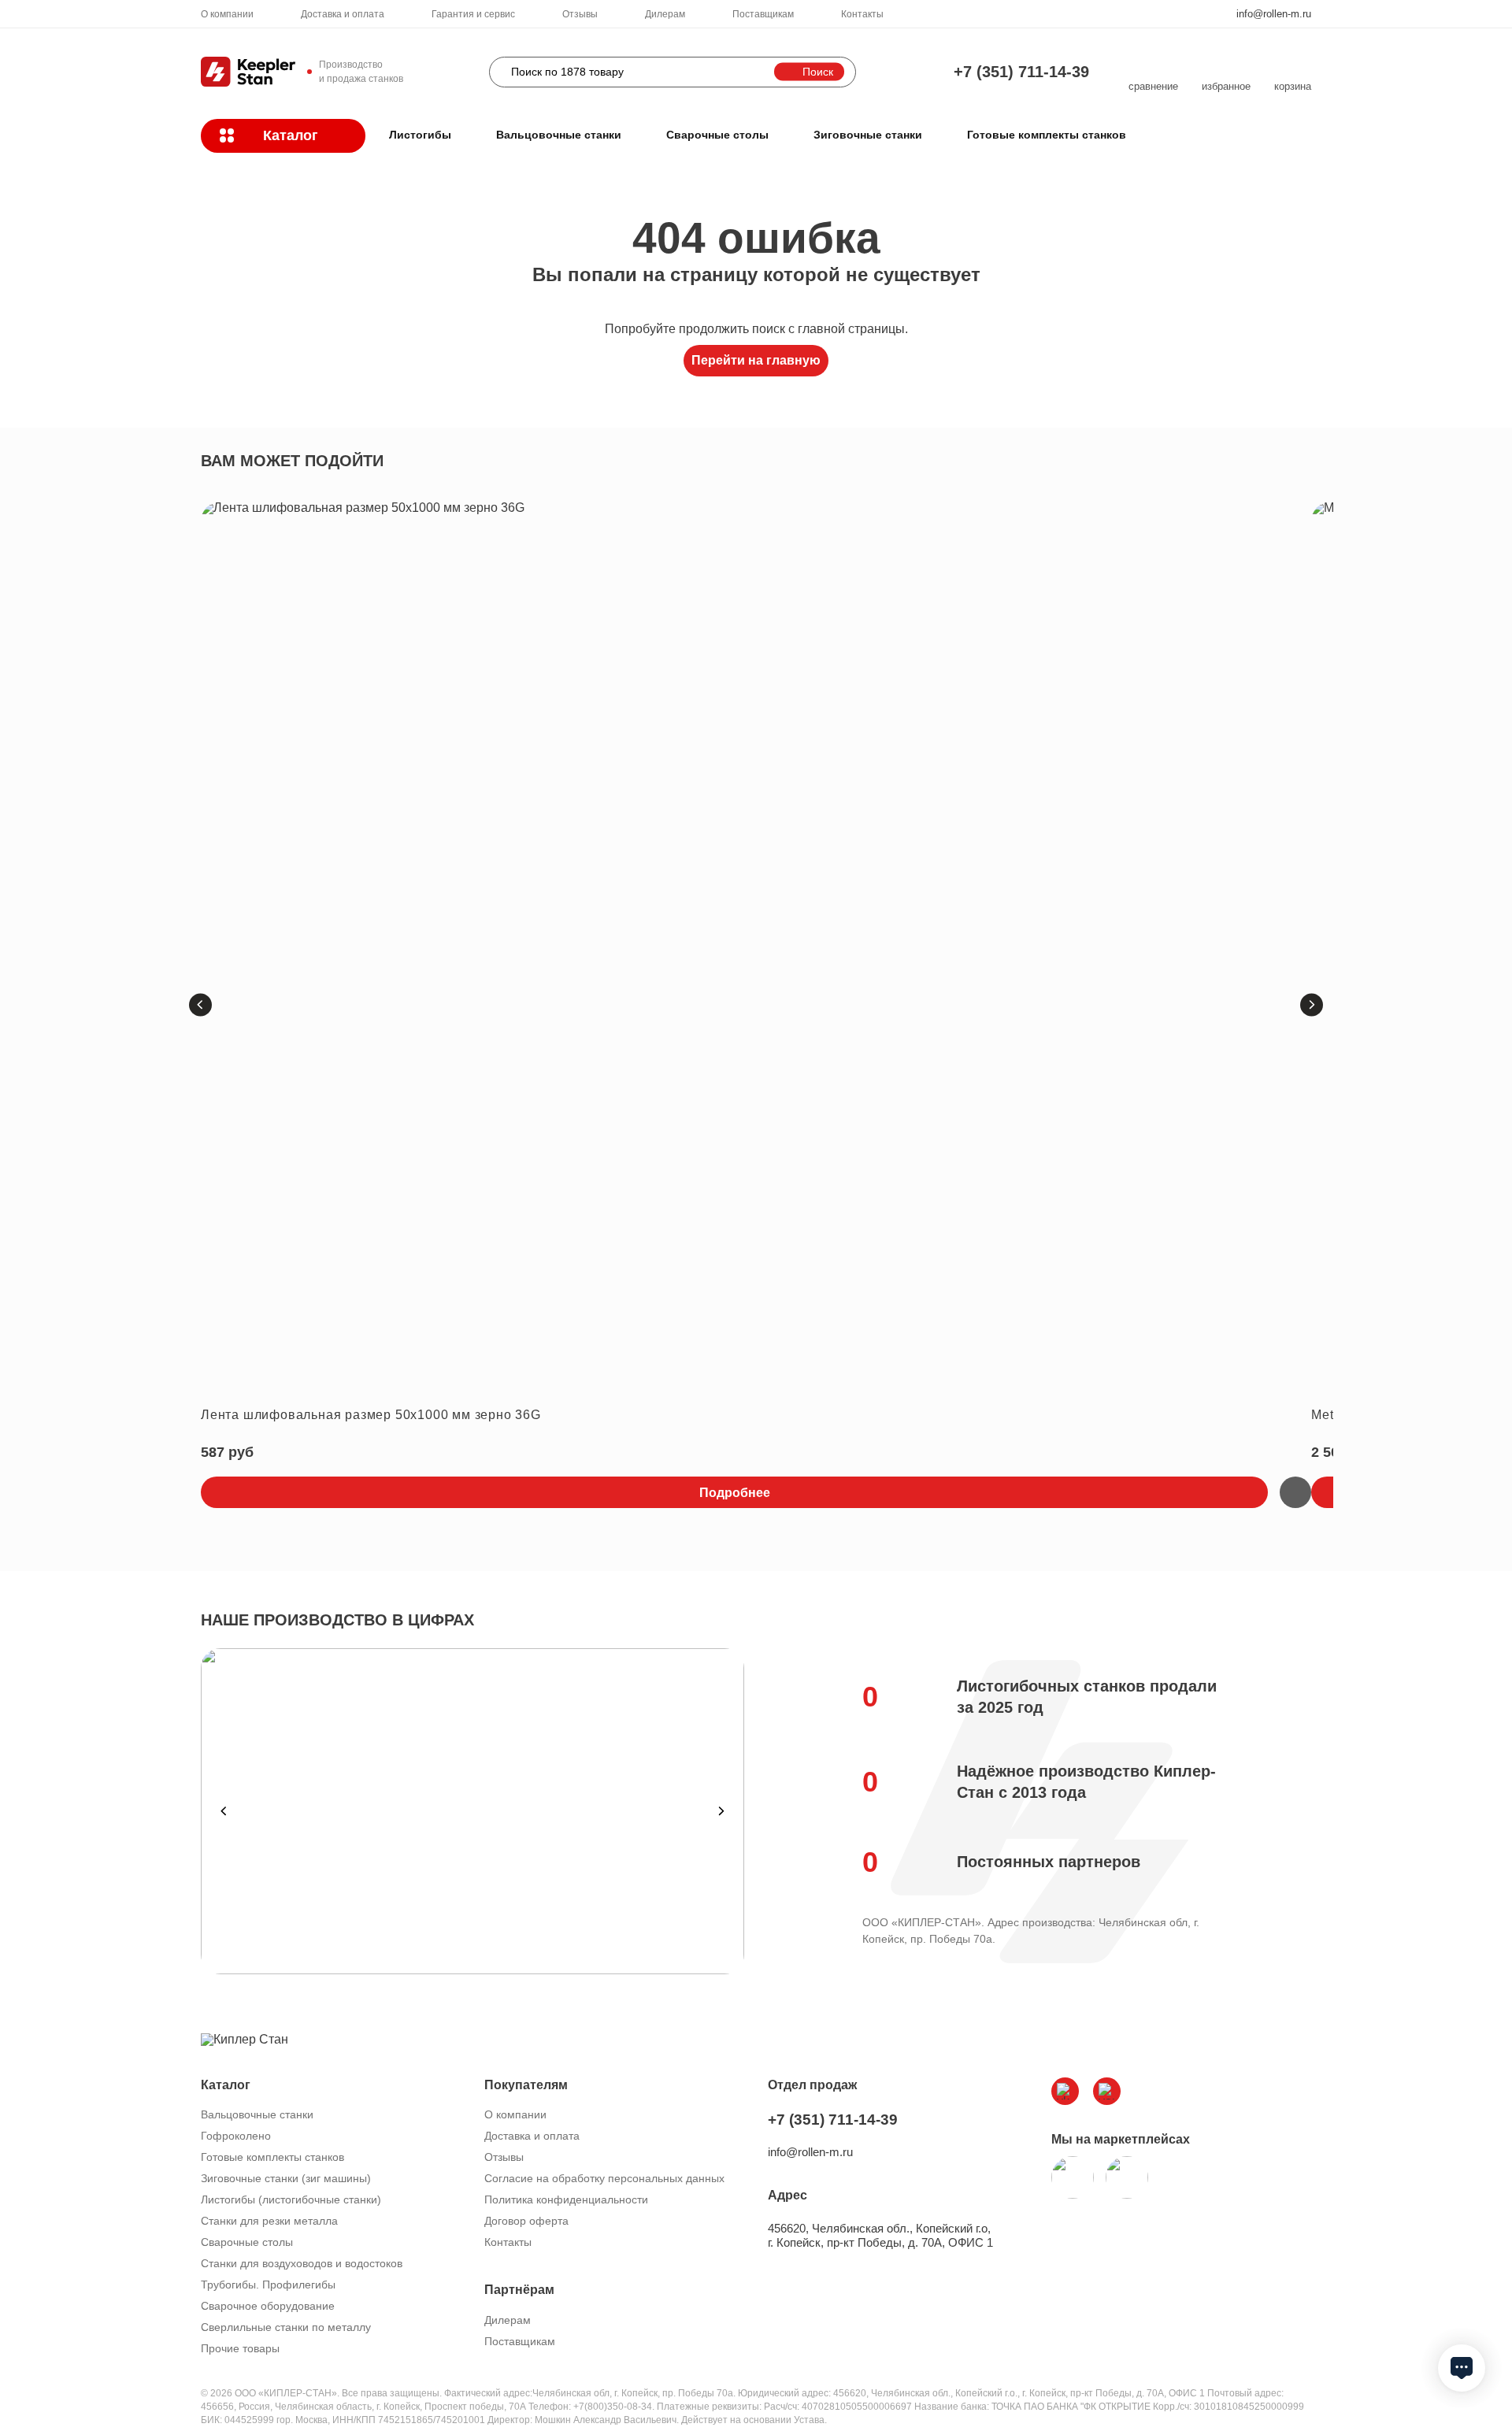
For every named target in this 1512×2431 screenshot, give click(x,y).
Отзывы (580, 14)
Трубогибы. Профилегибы (268, 2285)
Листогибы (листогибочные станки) (291, 2199)
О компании (227, 14)
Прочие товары (240, 2348)
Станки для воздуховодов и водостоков (302, 2263)
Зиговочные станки (868, 135)
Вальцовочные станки (559, 135)
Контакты (862, 14)
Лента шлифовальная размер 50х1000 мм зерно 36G (371, 1415)
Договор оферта (526, 2221)
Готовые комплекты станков (1047, 135)
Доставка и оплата (343, 14)
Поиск (818, 72)
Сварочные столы (717, 135)
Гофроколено (236, 2136)
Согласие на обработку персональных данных (604, 2178)
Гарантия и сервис (473, 14)
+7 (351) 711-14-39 (1021, 72)
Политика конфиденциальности (566, 2199)
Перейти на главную (756, 360)
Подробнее (735, 1493)
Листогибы (420, 135)
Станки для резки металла (269, 2221)
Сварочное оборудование (268, 2306)
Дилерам (665, 14)
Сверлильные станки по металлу (286, 2327)
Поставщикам (763, 14)
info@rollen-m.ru (1274, 14)
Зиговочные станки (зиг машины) (286, 2178)
